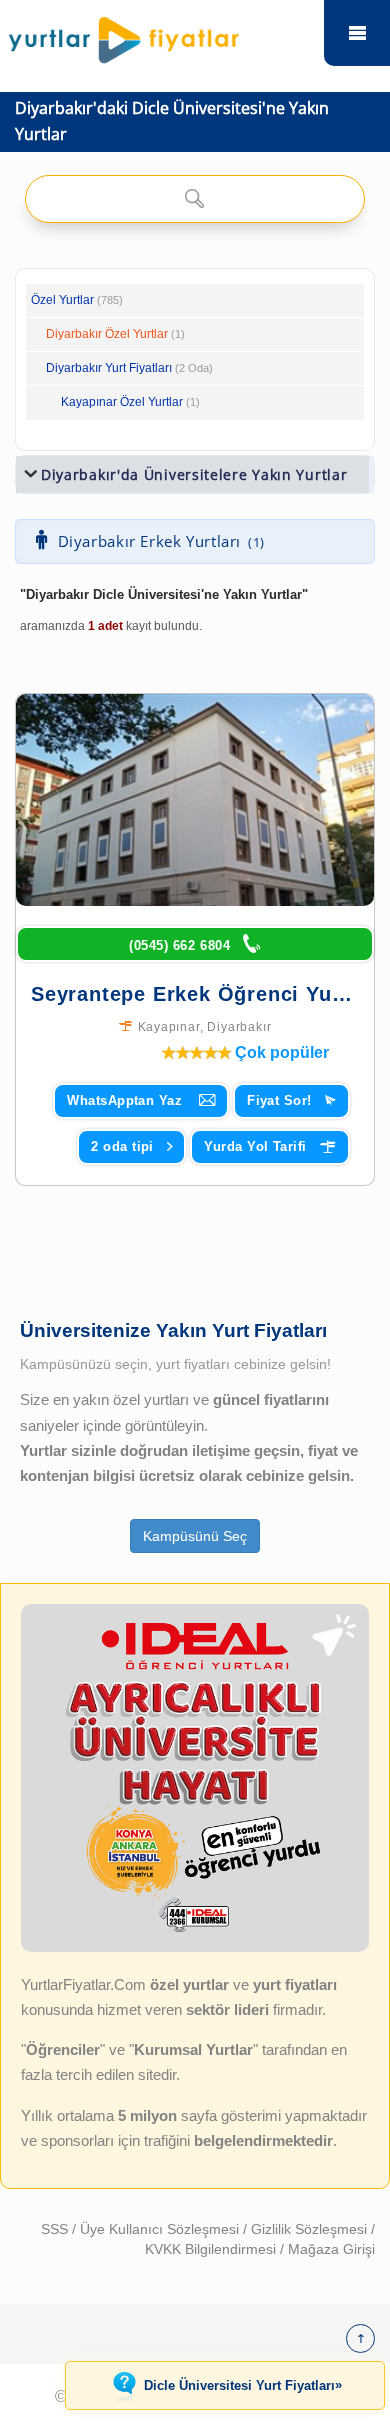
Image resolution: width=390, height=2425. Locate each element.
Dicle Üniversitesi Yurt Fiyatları (243, 2385)
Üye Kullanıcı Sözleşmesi (161, 2229)
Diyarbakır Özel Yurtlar (107, 334)
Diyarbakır (239, 1027)
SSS (56, 2229)
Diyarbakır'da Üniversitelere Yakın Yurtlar (194, 474)
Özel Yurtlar (62, 300)
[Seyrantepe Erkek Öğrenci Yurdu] (195, 800)
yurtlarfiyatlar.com (357, 33)
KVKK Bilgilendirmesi (212, 2249)
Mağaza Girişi (331, 2249)
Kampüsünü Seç (195, 1536)
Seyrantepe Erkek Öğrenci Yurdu (198, 994)
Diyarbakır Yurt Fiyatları (129, 368)
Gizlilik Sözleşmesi (311, 2229)
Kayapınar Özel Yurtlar (122, 402)
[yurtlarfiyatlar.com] (161, 35)
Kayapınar (169, 1027)
